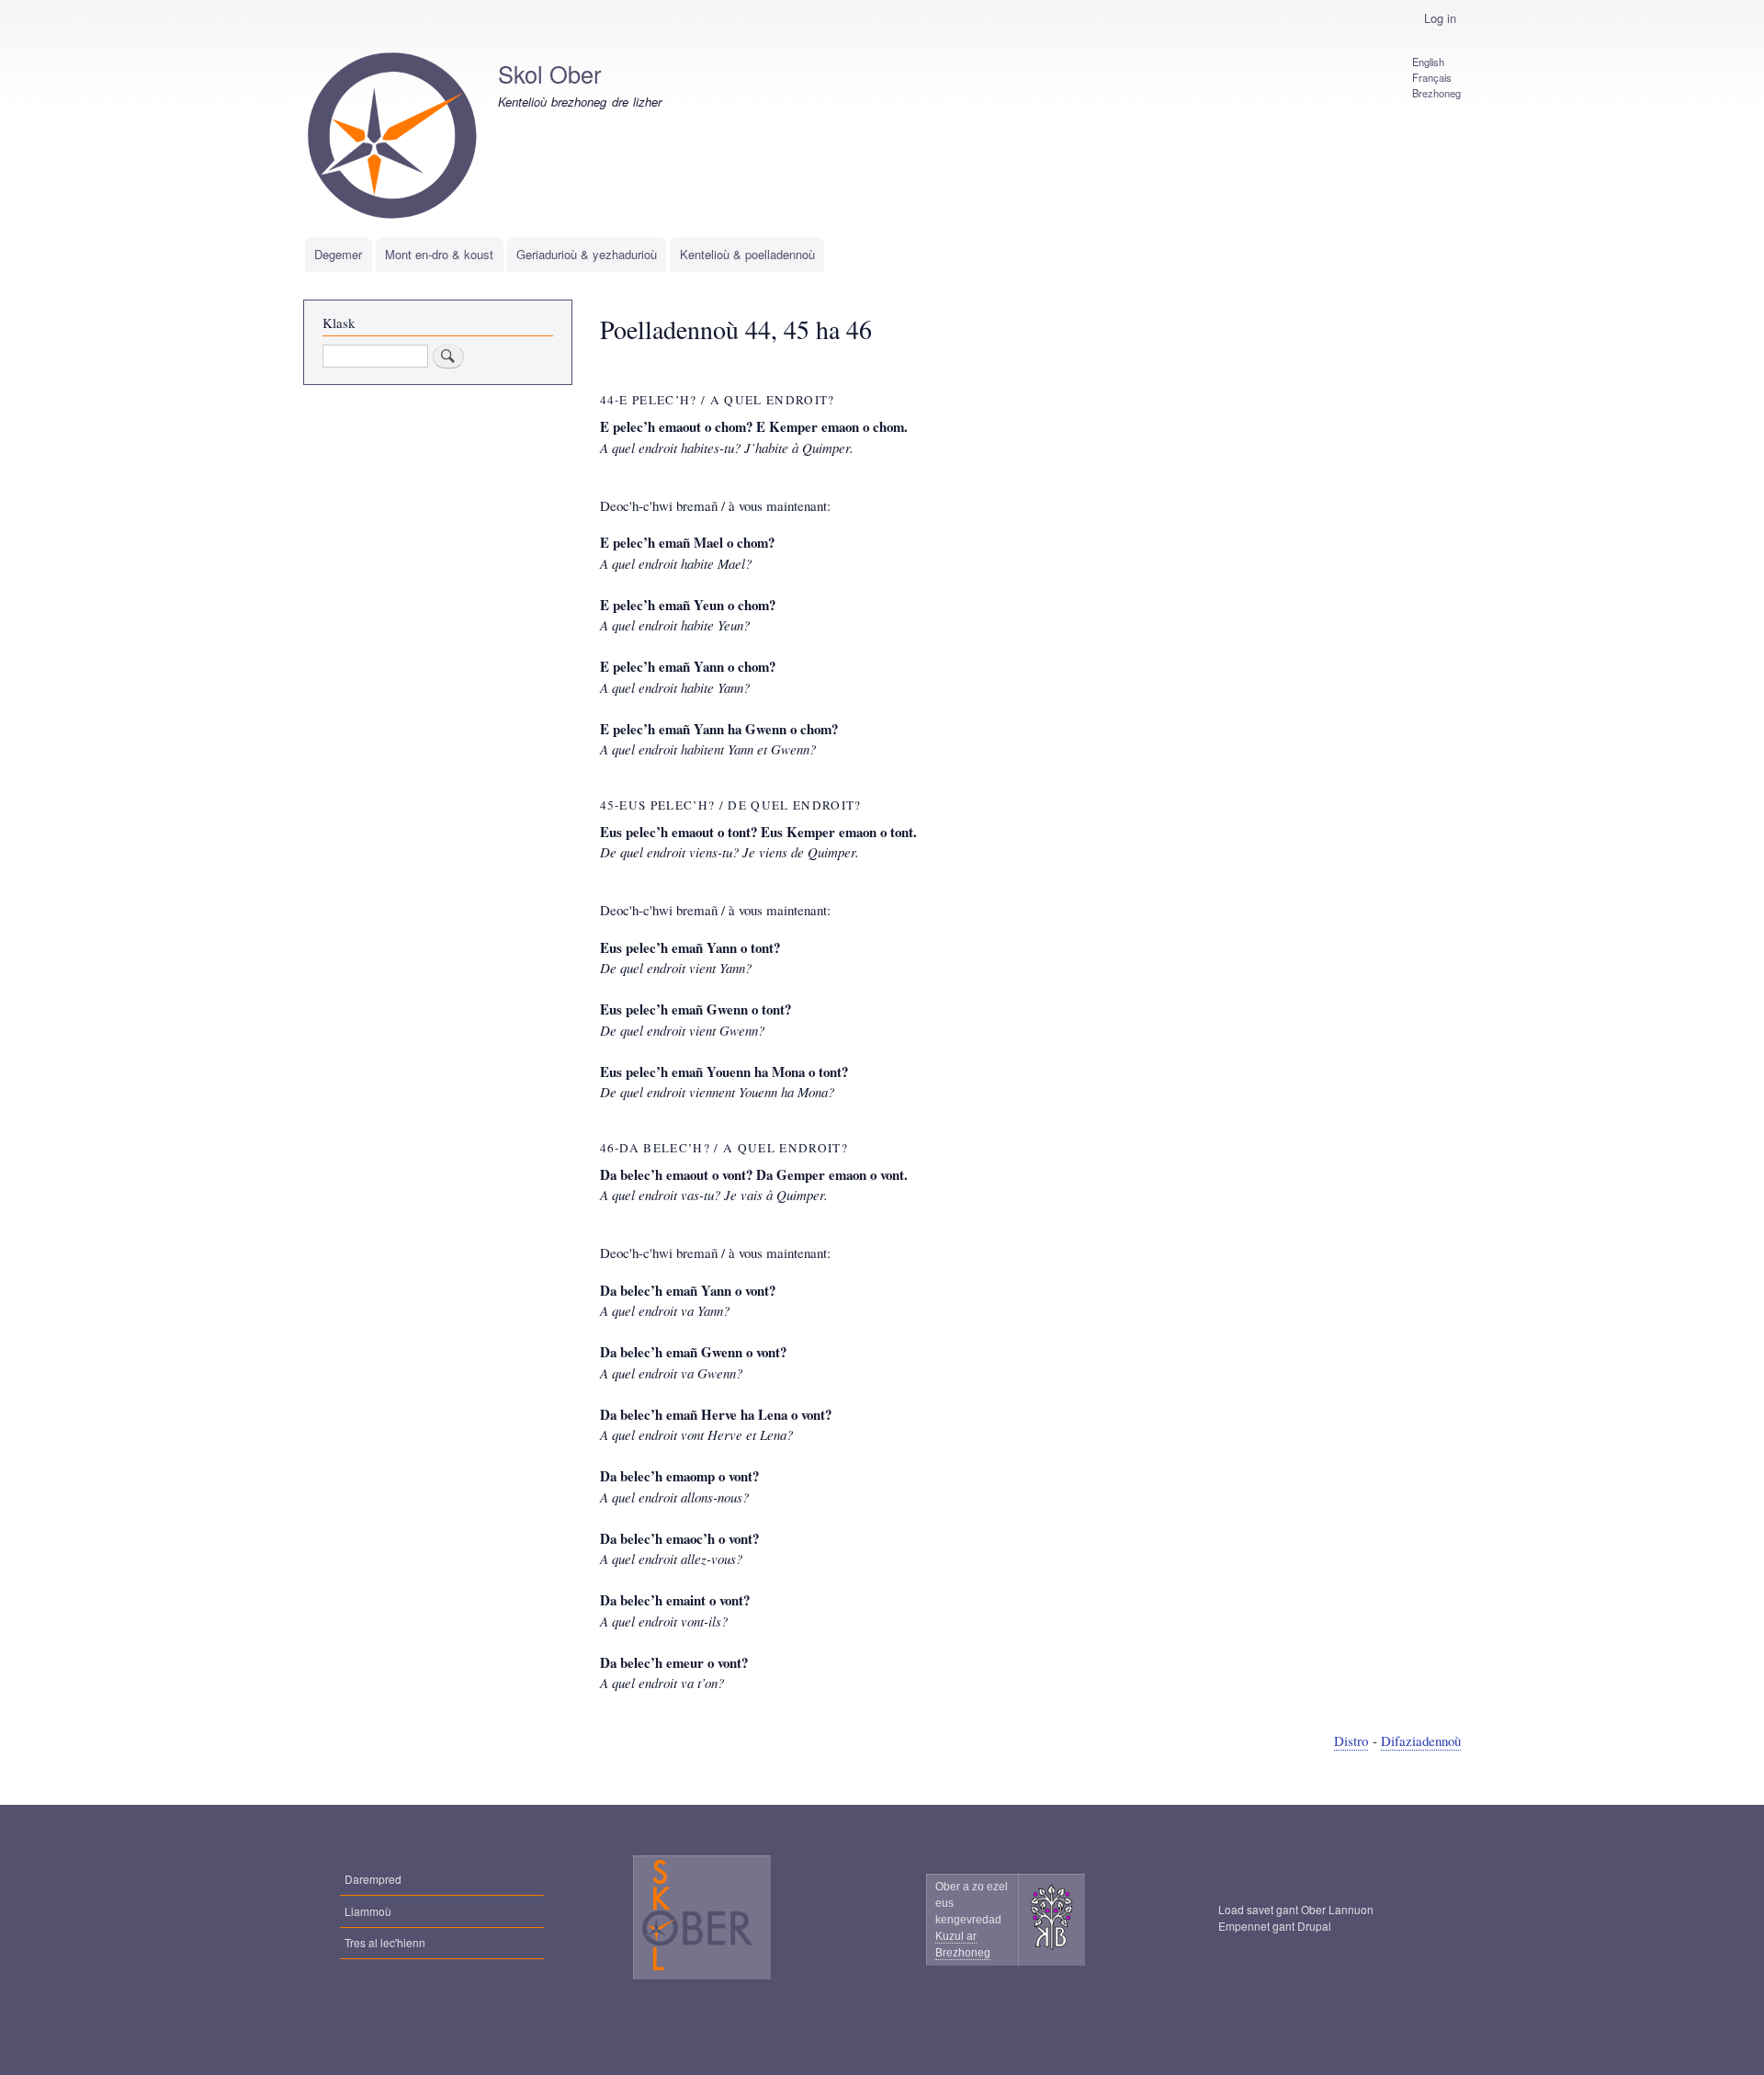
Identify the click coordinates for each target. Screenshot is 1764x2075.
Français (1432, 77)
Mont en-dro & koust (439, 254)
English (1428, 62)
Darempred (373, 1879)
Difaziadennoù (1421, 1741)
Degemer (338, 254)
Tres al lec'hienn (385, 1942)
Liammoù (368, 1911)
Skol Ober (549, 74)
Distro (1351, 1741)
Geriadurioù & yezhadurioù (587, 254)
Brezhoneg (1436, 93)
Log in (1440, 18)
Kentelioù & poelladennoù (747, 254)
